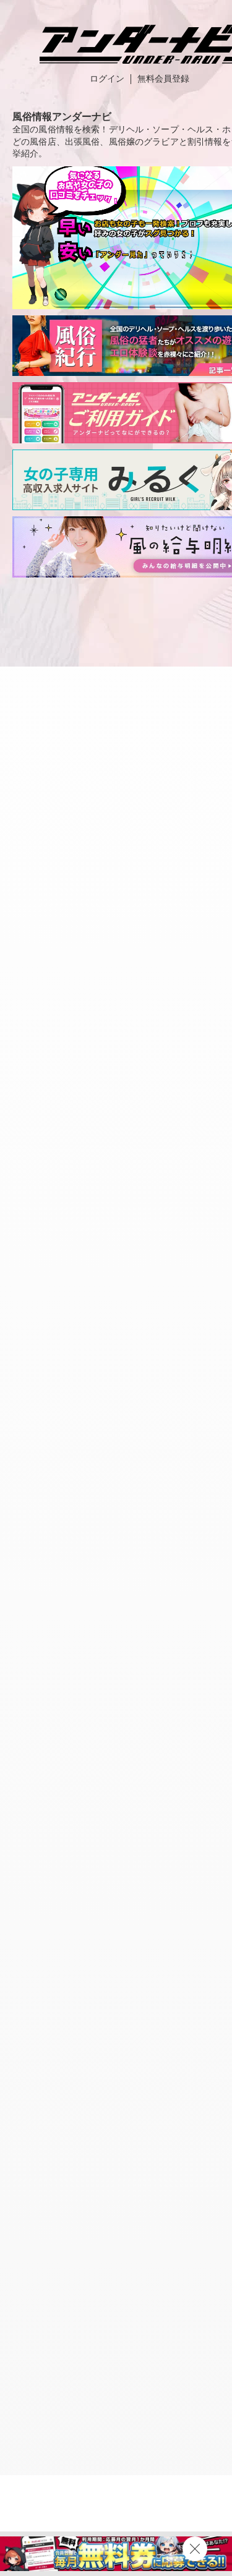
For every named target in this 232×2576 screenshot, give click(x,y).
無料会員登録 (163, 79)
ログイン (107, 79)
